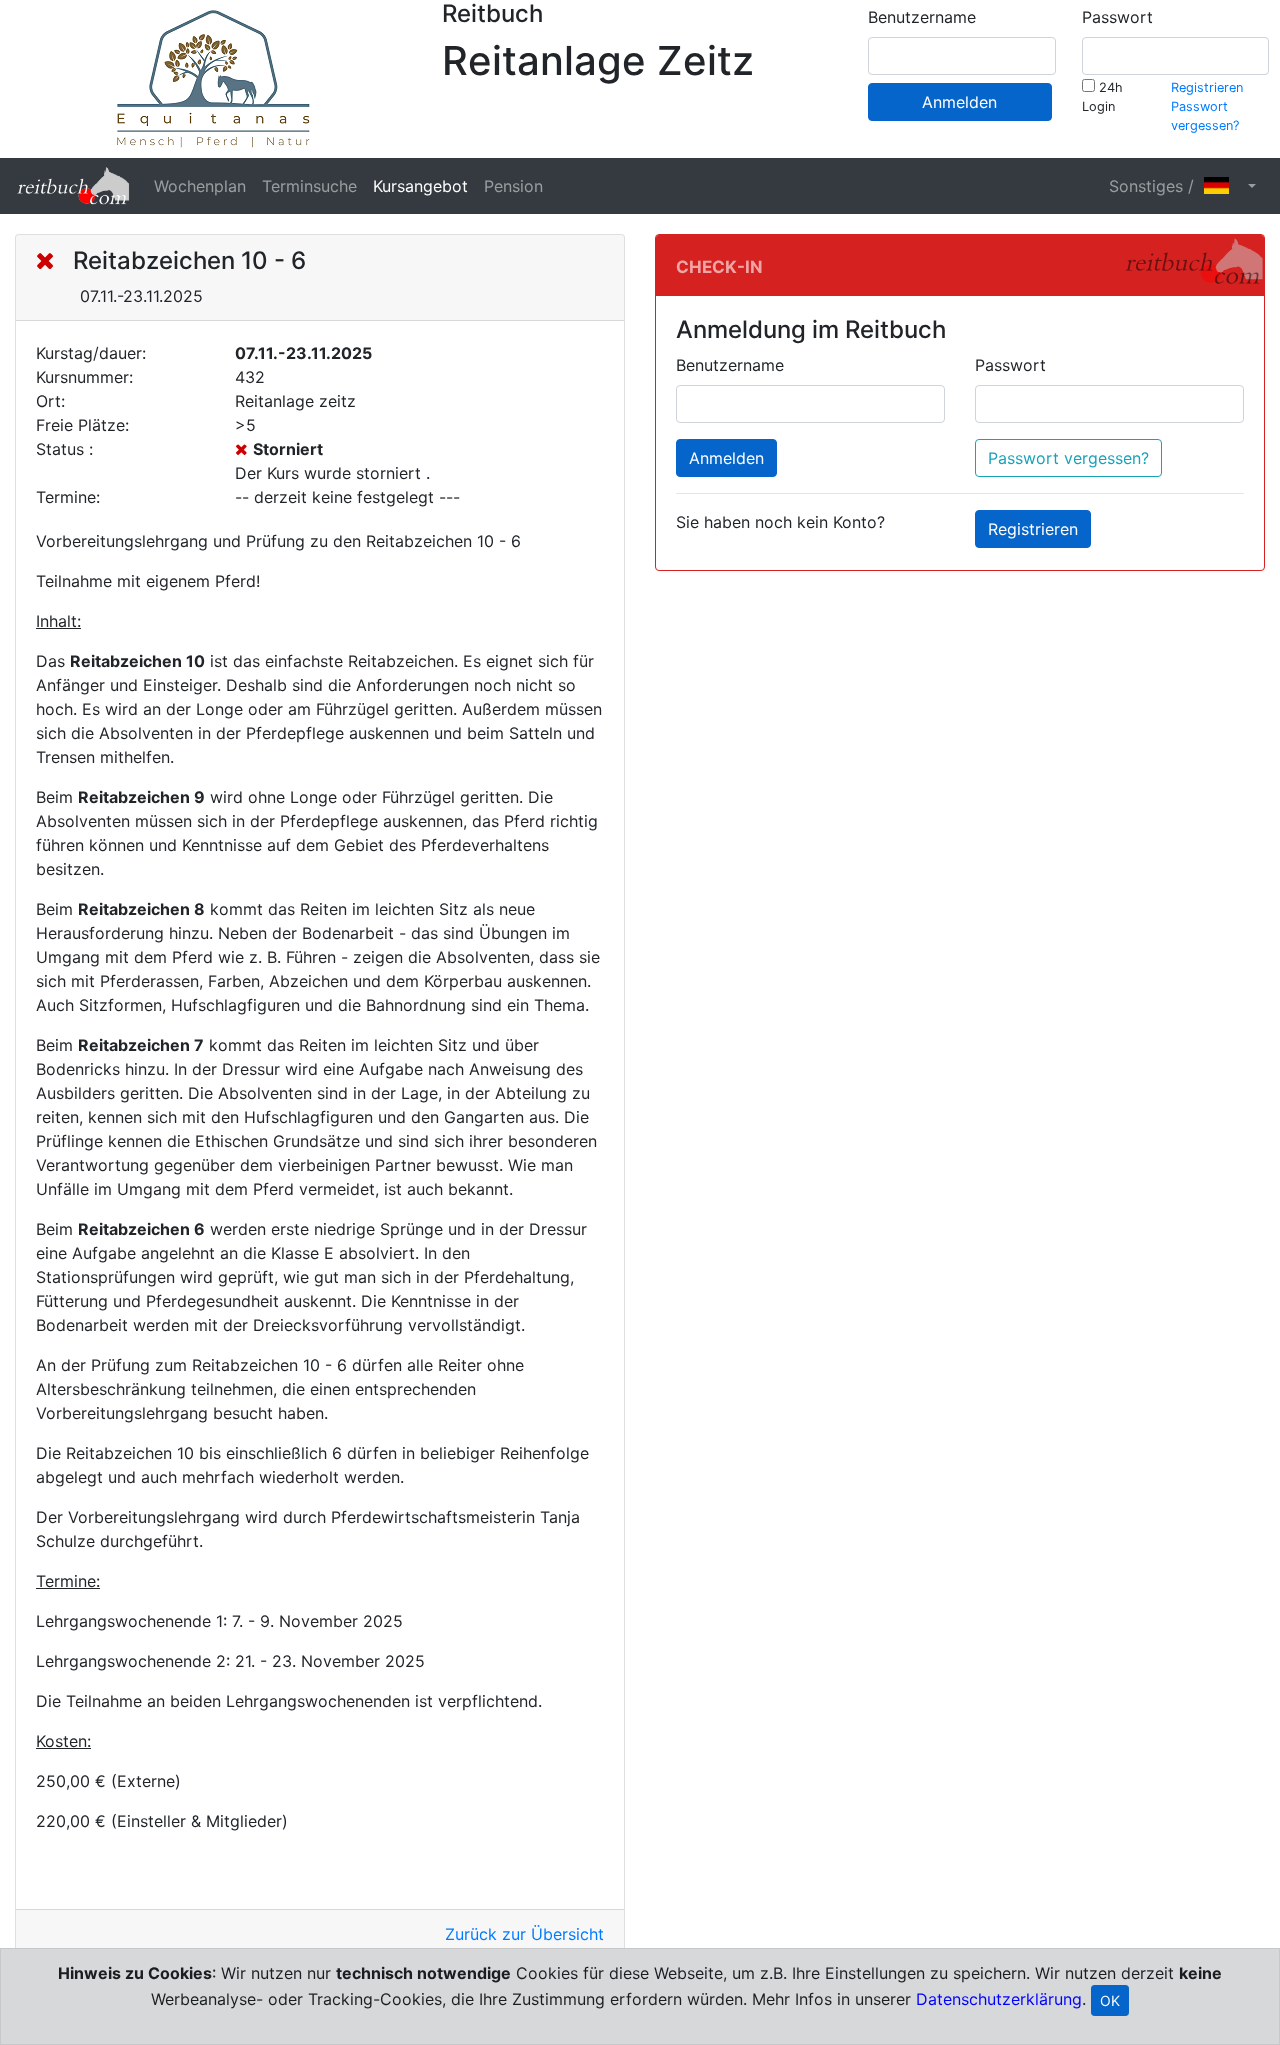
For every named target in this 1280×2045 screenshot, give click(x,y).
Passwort (1117, 17)
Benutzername (922, 17)
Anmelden (959, 102)
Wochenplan (200, 186)
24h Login (1102, 97)
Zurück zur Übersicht (524, 1934)
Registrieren (1207, 87)
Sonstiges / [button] (1156, 186)
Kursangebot (420, 186)
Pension (513, 186)
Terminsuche (309, 186)
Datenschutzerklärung (999, 1999)
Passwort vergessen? (1068, 458)
